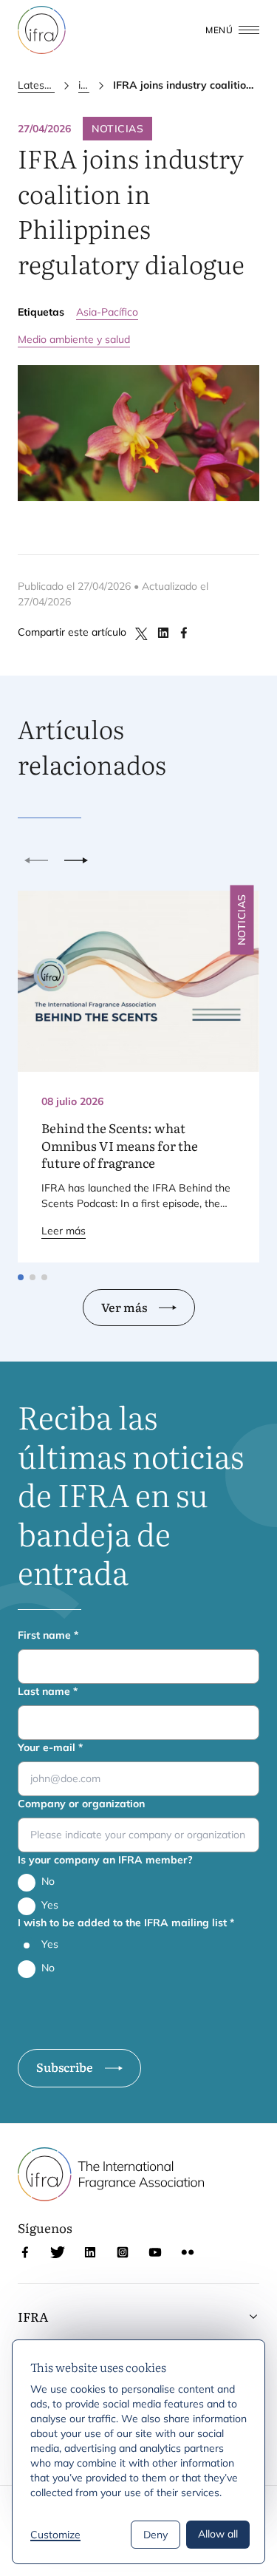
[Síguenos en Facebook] (25, 2252)
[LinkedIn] (163, 633)
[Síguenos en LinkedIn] (90, 2252)
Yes (50, 1905)
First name (48, 1635)
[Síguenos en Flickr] (188, 2252)
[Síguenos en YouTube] (155, 2252)
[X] (143, 633)
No (48, 1881)
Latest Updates (36, 85)
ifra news (84, 85)
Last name (48, 1691)
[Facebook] (184, 633)
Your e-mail (50, 1747)
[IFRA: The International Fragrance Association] (42, 30)
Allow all (218, 2534)
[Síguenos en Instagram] (123, 2252)
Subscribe (65, 2067)
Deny (155, 2535)
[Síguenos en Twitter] (58, 2252)
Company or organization (81, 1804)
